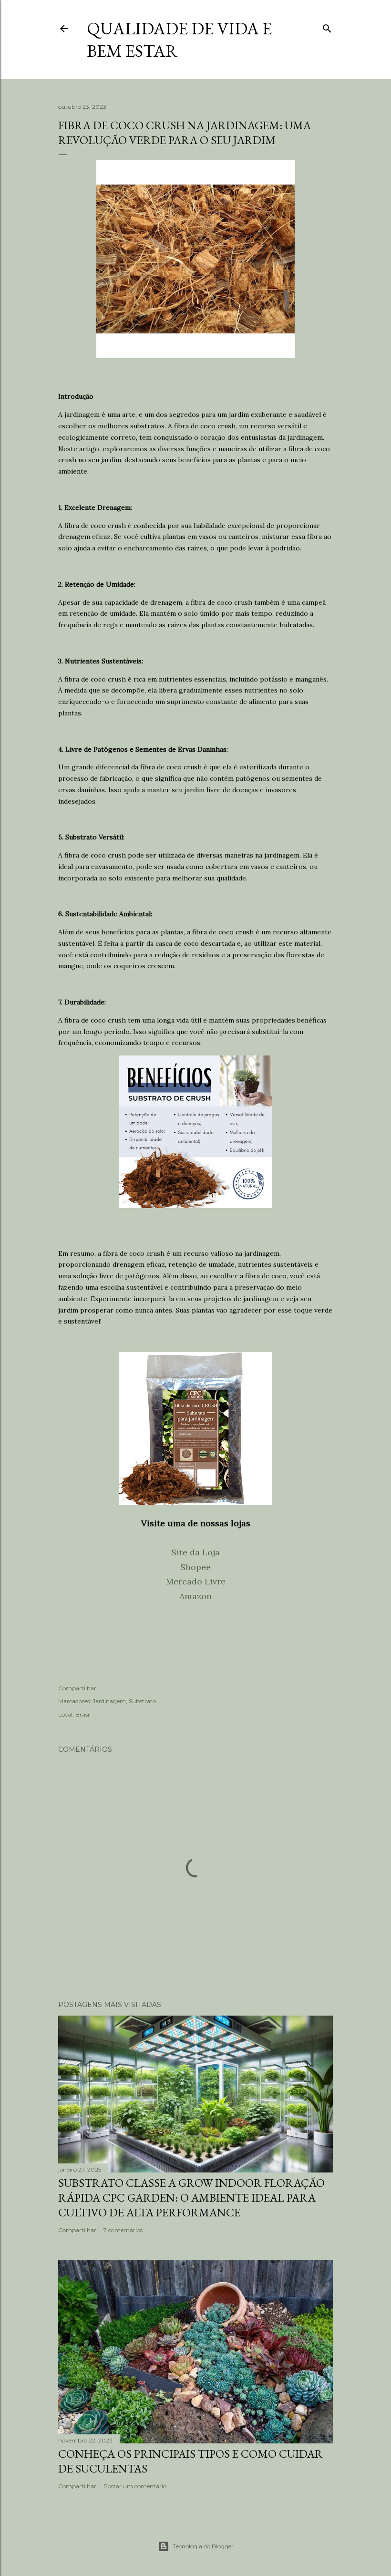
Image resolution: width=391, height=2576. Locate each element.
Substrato (142, 1701)
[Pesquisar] (327, 26)
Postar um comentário (135, 2486)
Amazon (195, 1596)
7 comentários (123, 2230)
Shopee (195, 1567)
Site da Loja (195, 1552)
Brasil (83, 1714)
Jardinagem (109, 1701)
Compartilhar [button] (77, 1688)
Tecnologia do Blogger (203, 2546)
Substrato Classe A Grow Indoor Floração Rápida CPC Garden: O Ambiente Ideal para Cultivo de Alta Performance (191, 2198)
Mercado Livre (196, 1581)
